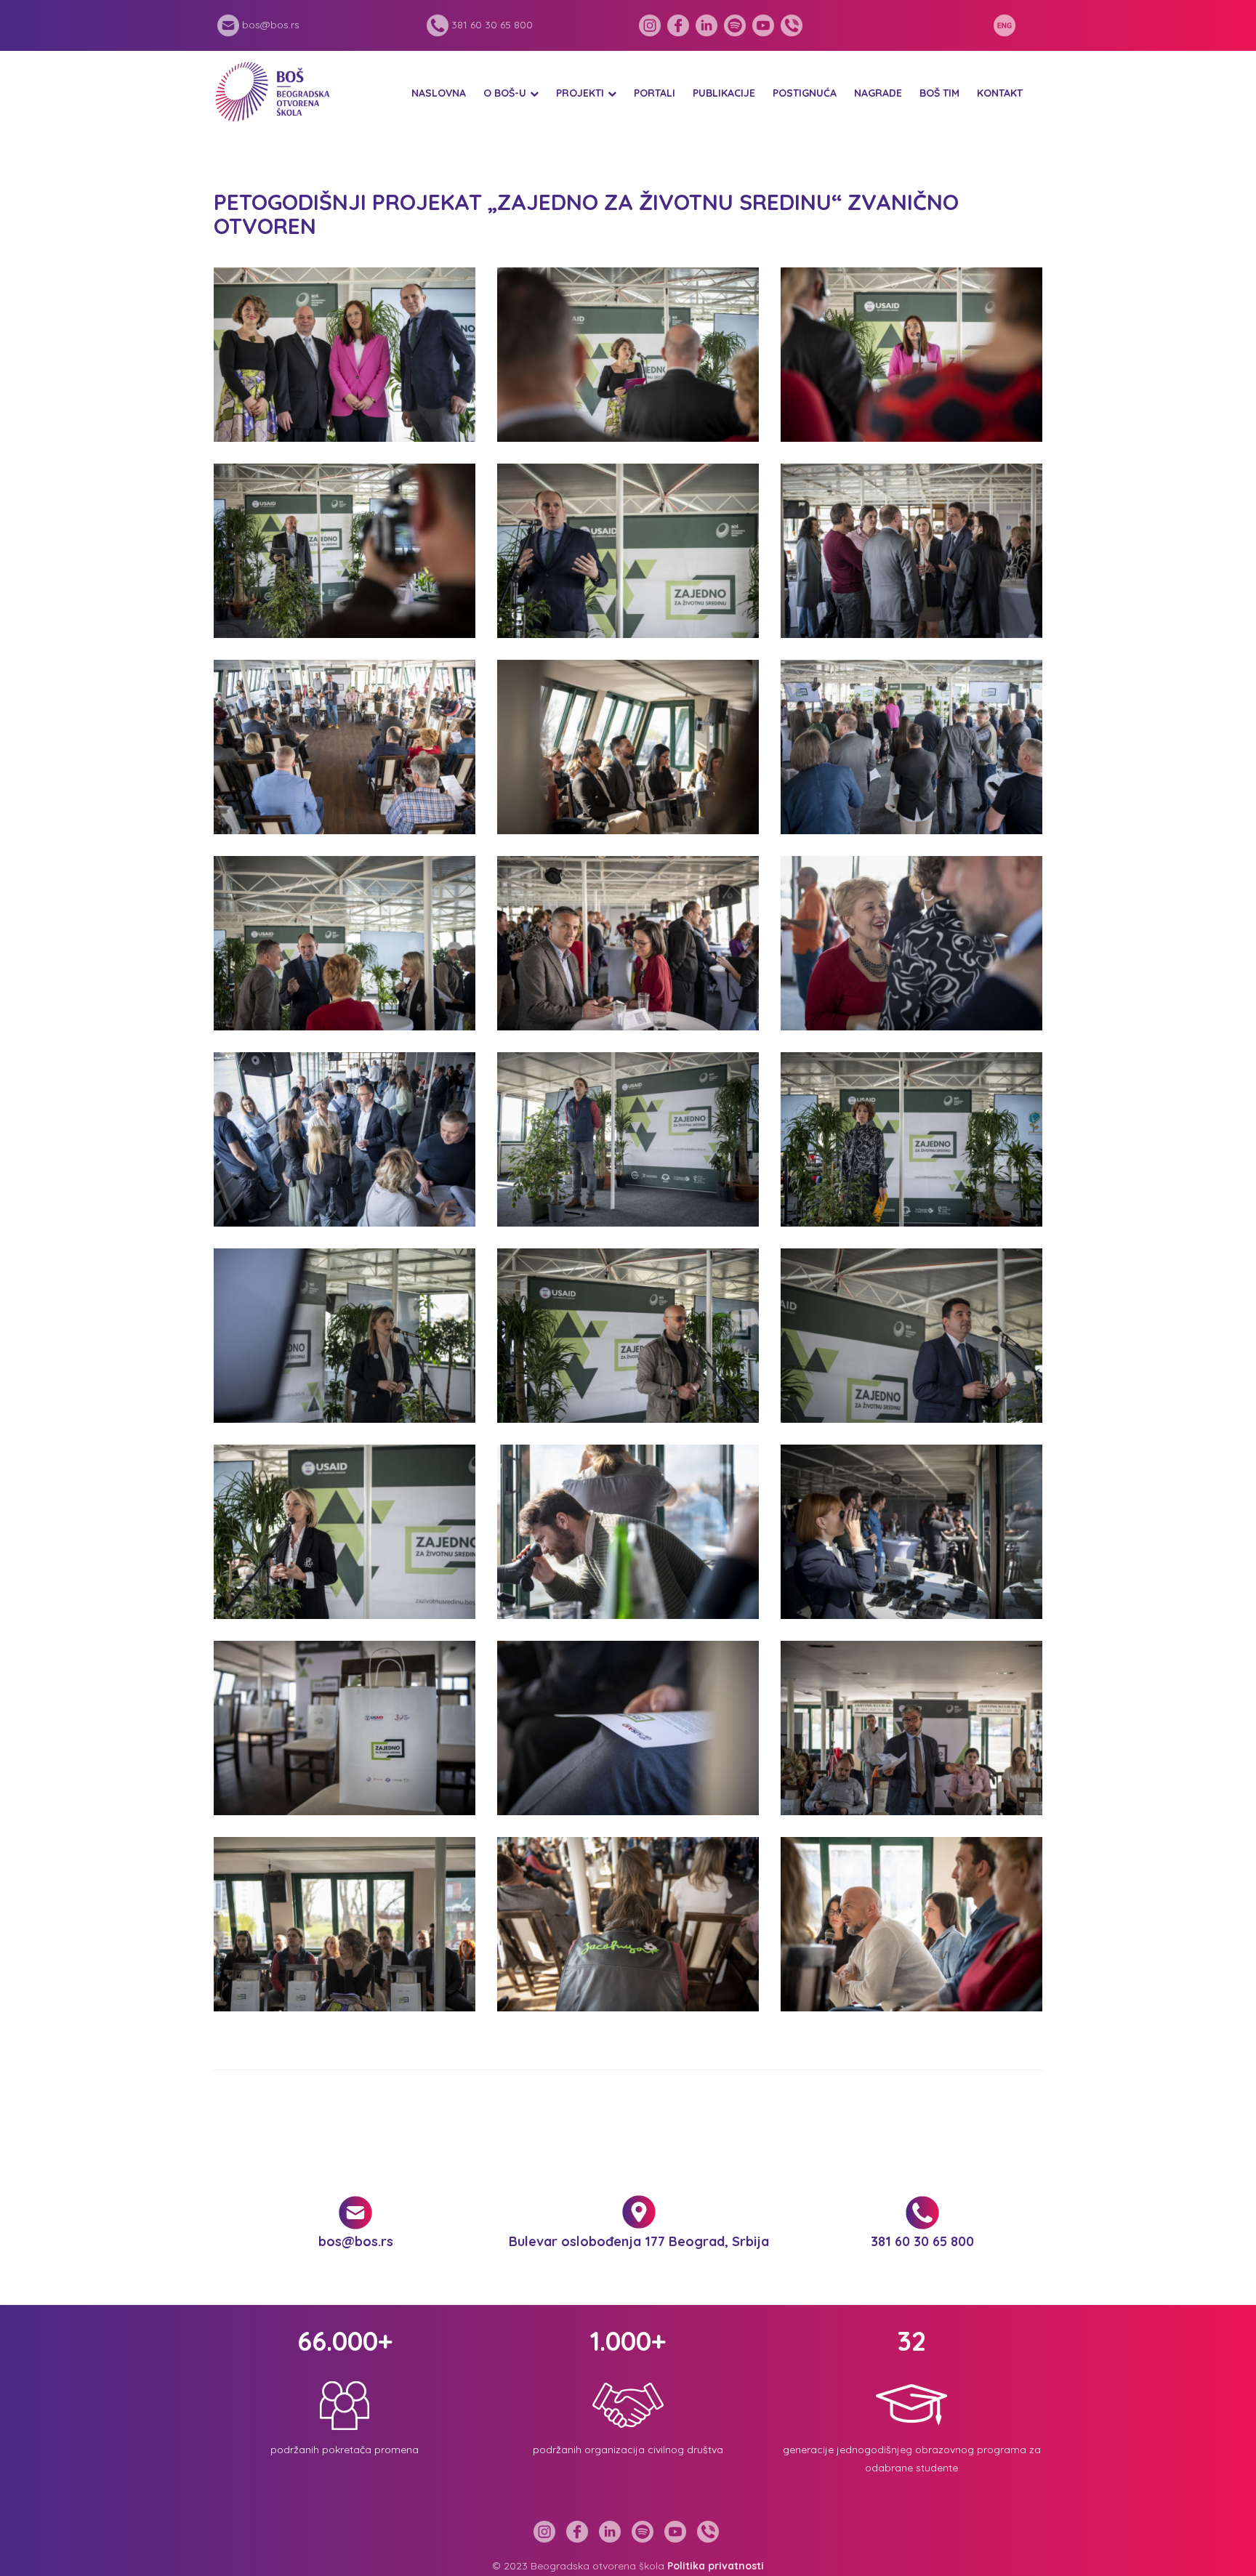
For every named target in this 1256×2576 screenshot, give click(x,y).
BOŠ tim (939, 93)
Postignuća (805, 93)
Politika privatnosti (716, 2566)
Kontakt (1000, 93)
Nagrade (878, 93)
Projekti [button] (580, 93)
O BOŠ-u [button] (505, 93)
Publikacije (724, 93)
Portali (655, 93)
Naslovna (439, 93)
